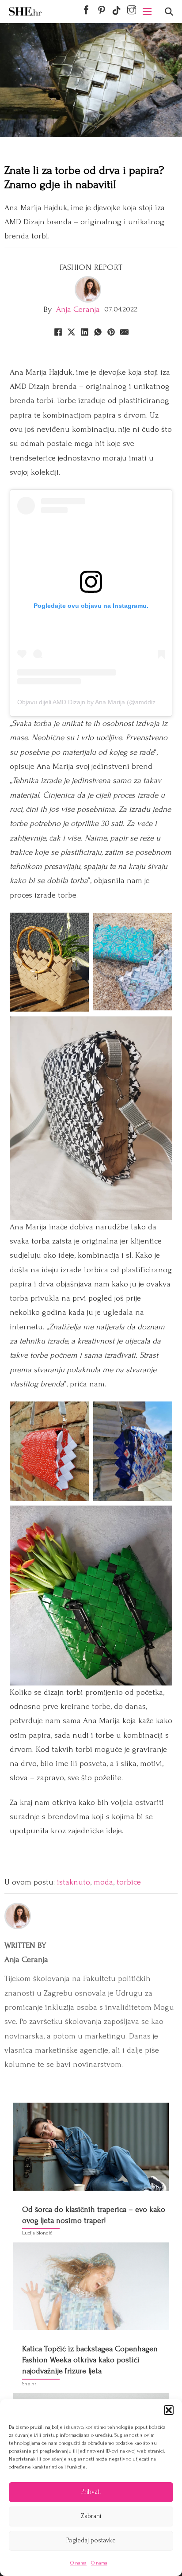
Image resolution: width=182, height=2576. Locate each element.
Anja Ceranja (78, 309)
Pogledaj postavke (91, 2540)
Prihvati (91, 2492)
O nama (78, 2563)
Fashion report (91, 267)
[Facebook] (58, 332)
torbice (129, 1882)
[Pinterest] (111, 332)
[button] (169, 2410)
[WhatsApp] (98, 332)
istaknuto (74, 1882)
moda (103, 1882)
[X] (71, 332)
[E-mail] (124, 332)
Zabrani (91, 2516)
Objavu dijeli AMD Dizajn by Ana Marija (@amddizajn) (92, 702)
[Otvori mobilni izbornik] (147, 12)
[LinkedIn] (84, 332)
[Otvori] (169, 12)
